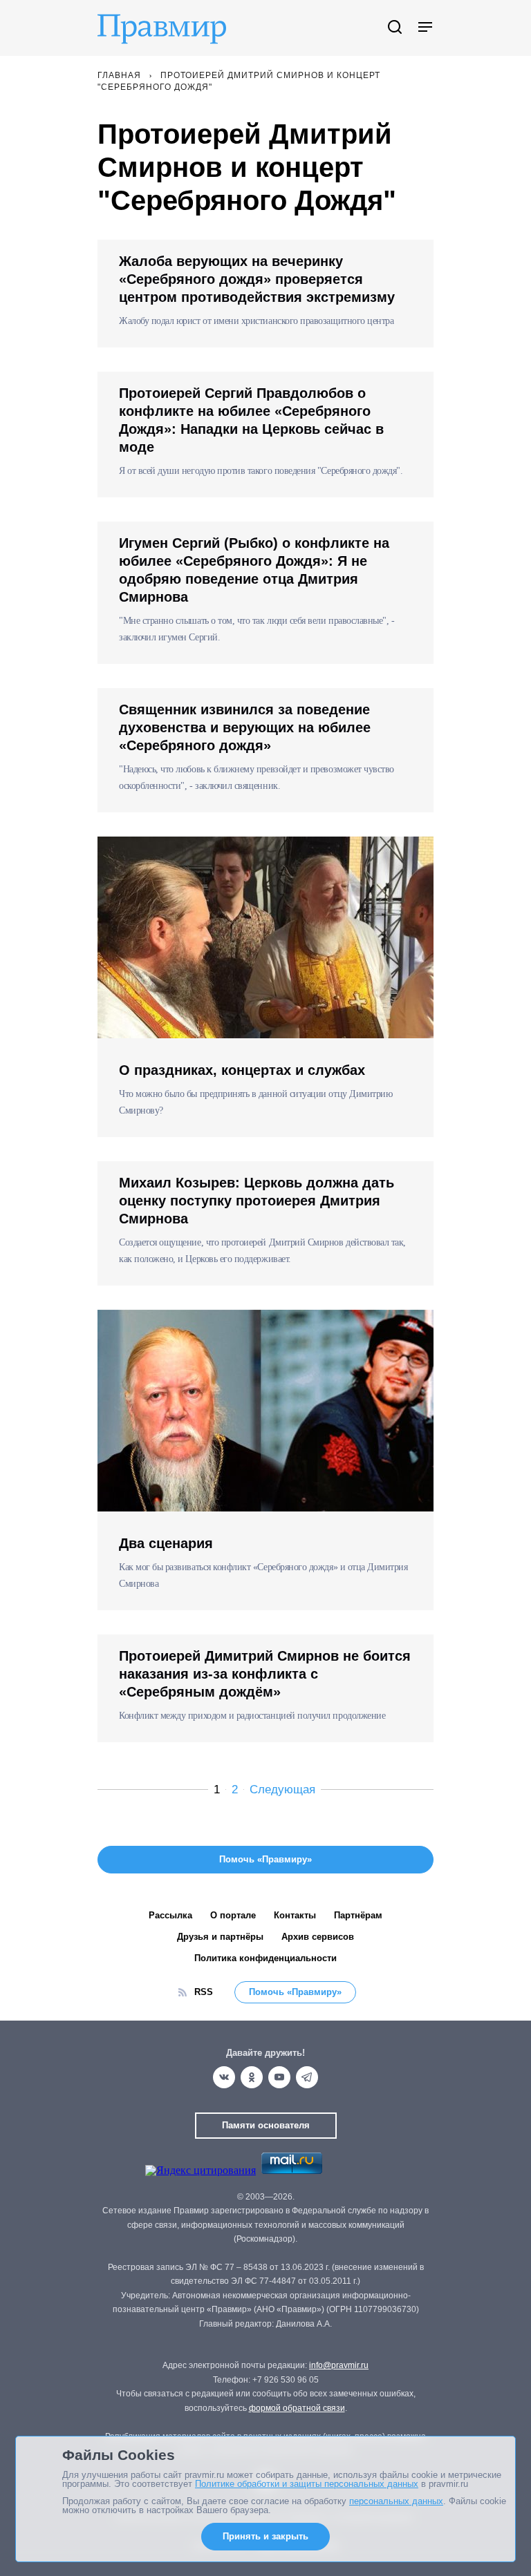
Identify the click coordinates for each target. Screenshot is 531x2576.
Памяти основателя (266, 2125)
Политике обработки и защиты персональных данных (307, 2484)
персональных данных (396, 2501)
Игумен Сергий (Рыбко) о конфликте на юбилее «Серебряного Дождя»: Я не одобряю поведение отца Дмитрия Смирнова (254, 570)
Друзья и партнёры (220, 1937)
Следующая (282, 1790)
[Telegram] (307, 2077)
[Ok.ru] (252, 2077)
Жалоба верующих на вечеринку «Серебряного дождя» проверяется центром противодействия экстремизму (257, 279)
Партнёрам (358, 1915)
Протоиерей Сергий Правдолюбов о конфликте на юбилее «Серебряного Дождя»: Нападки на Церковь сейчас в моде (251, 420)
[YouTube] (279, 2077)
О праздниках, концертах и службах (242, 1070)
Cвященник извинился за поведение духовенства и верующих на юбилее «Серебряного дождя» (245, 727)
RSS (204, 1992)
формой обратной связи (297, 2408)
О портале (233, 1915)
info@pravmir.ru (339, 2365)
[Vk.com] (224, 2077)
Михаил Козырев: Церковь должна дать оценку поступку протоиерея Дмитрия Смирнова (257, 1201)
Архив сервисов (318, 1937)
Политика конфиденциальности (265, 1958)
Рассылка (170, 1915)
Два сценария (166, 1543)
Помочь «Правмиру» (295, 1992)
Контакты (295, 1915)
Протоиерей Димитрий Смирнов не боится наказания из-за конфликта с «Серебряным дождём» (265, 1674)
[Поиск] (395, 28)
